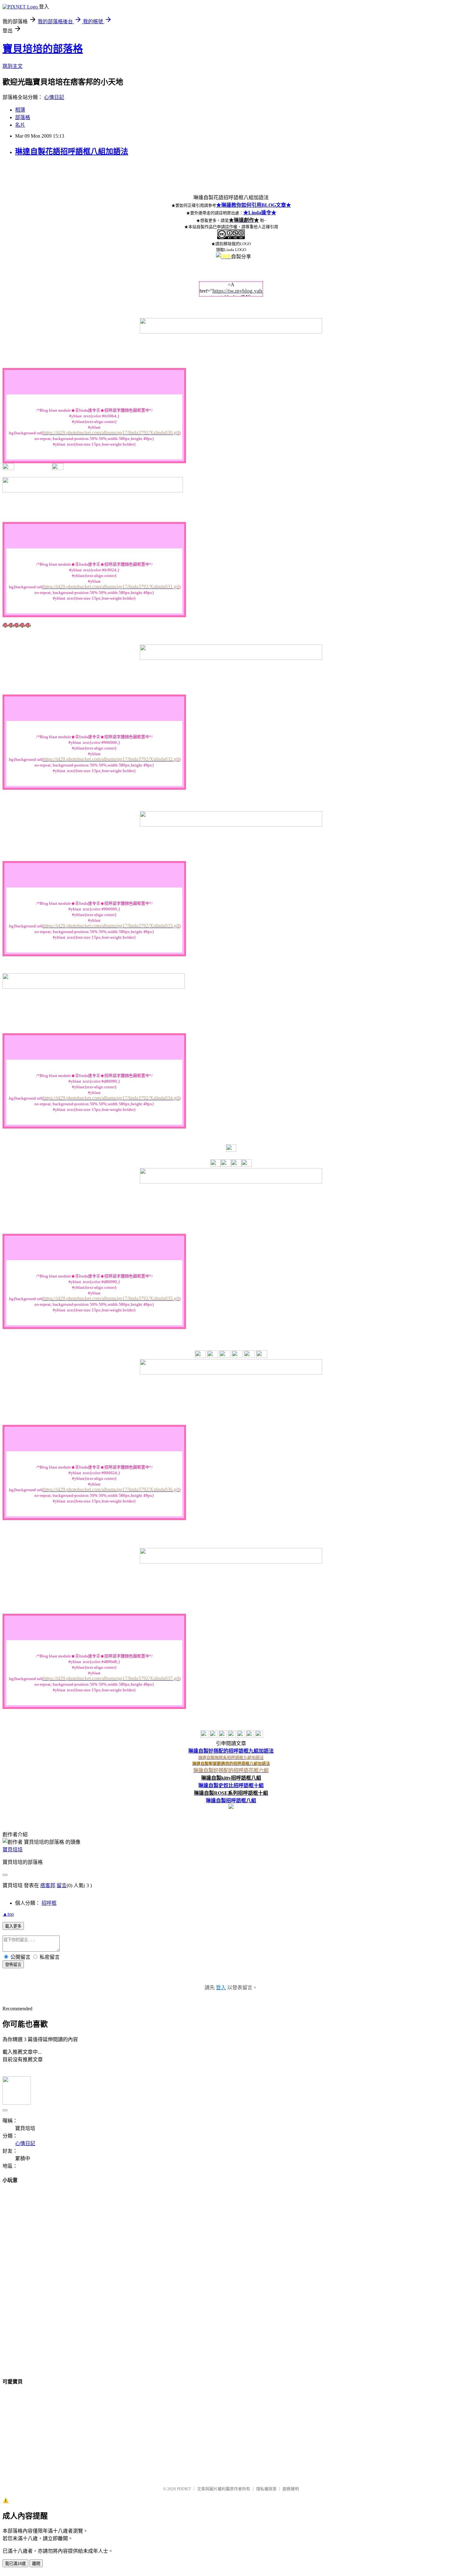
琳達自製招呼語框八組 (231, 1801)
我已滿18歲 (15, 2564)
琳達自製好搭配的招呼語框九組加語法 (231, 1751)
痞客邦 (48, 1885)
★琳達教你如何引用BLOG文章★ (254, 205)
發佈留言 (13, 1965)
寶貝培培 (13, 1850)
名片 (20, 125)
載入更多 (13, 1926)
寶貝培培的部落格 (43, 49)
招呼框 (49, 1903)
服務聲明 (291, 2489)
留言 (62, 1885)
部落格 (23, 117)
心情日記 (54, 97)
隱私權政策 (266, 2489)
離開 (36, 2564)
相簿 (20, 110)
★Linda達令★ (260, 213)
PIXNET (184, 2489)
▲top (8, 1914)
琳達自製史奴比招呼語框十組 (231, 1785)
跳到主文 (13, 66)
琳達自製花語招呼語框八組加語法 (72, 151)
